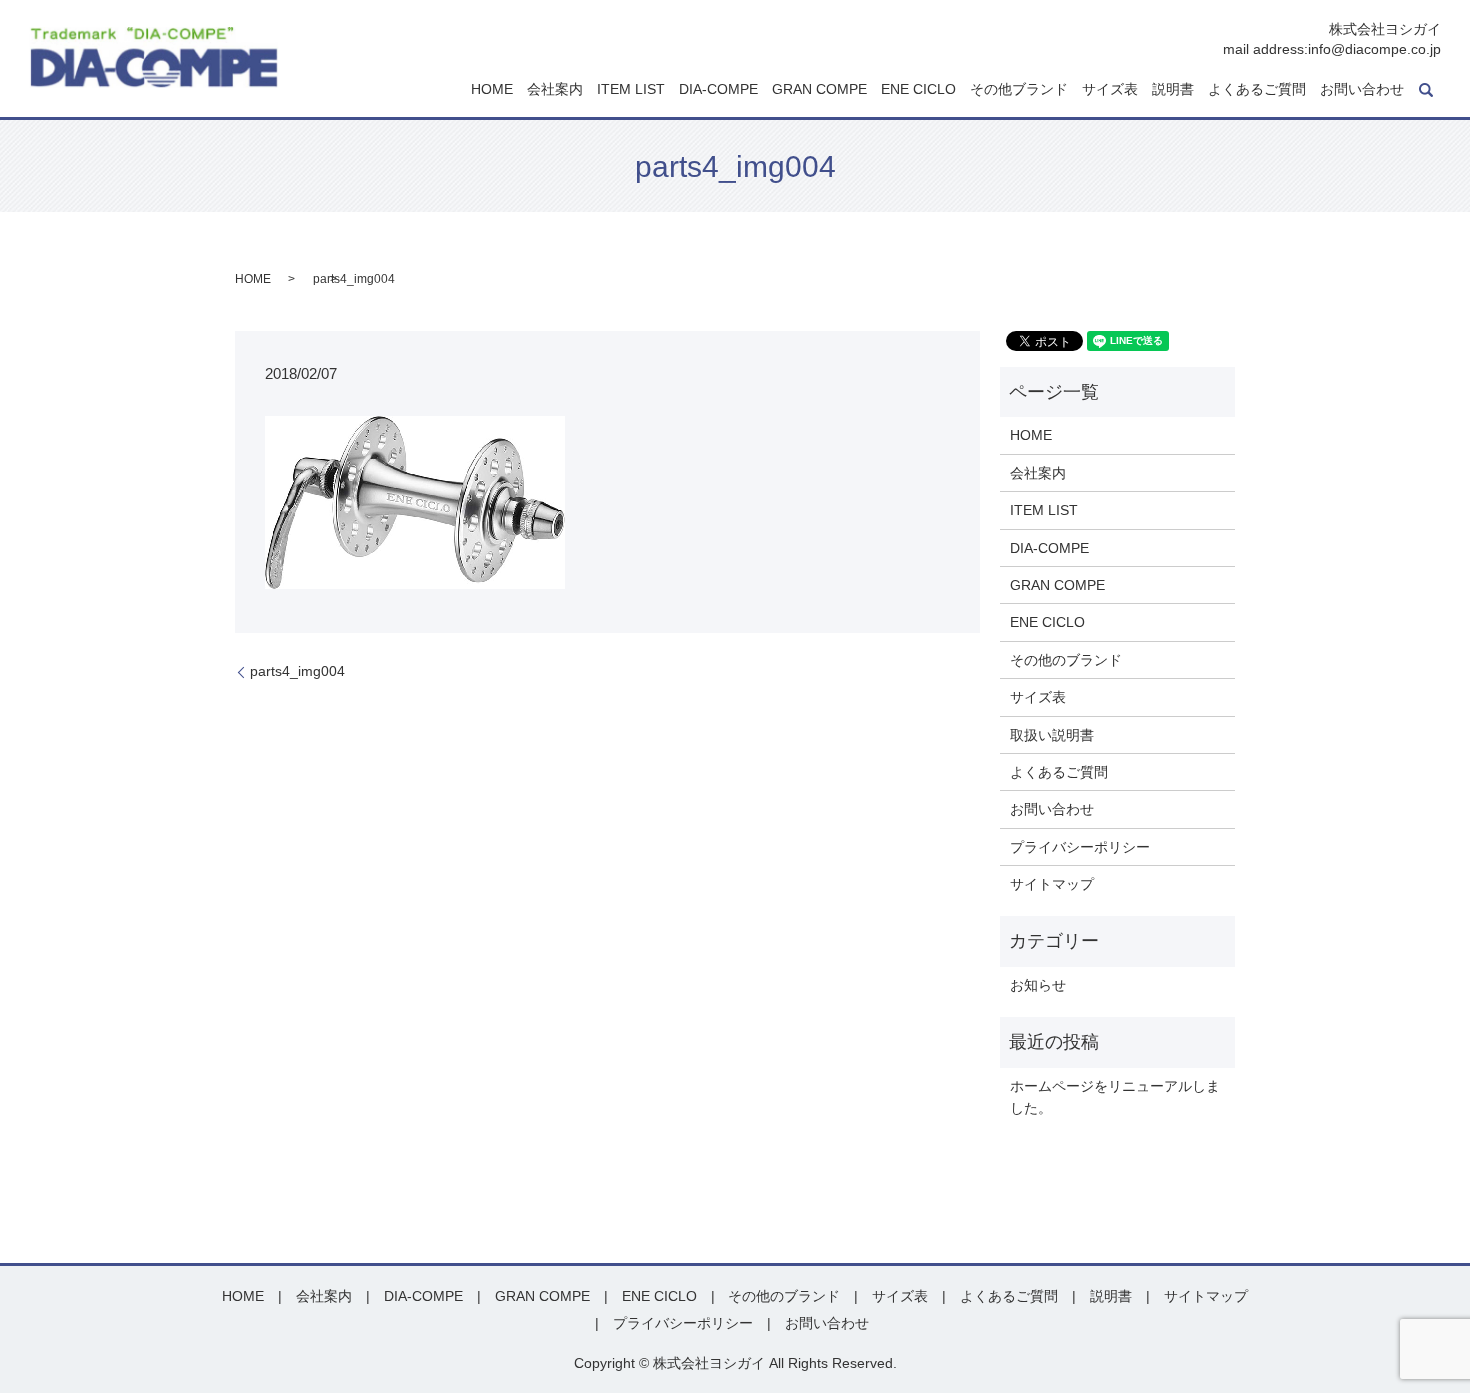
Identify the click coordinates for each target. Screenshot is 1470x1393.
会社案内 (555, 90)
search (1426, 90)
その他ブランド (1019, 90)
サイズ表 (1110, 90)
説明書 (1173, 90)
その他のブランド (1066, 660)
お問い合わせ (1362, 90)
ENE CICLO (918, 90)
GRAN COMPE (819, 90)
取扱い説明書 (1052, 735)
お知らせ (1038, 985)
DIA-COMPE (718, 90)
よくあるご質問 (1257, 90)
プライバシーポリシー (1080, 847)
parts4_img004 (297, 671)
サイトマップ (1052, 884)
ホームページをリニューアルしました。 (1115, 1097)
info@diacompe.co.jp (1374, 49)
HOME (492, 90)
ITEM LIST (631, 90)
